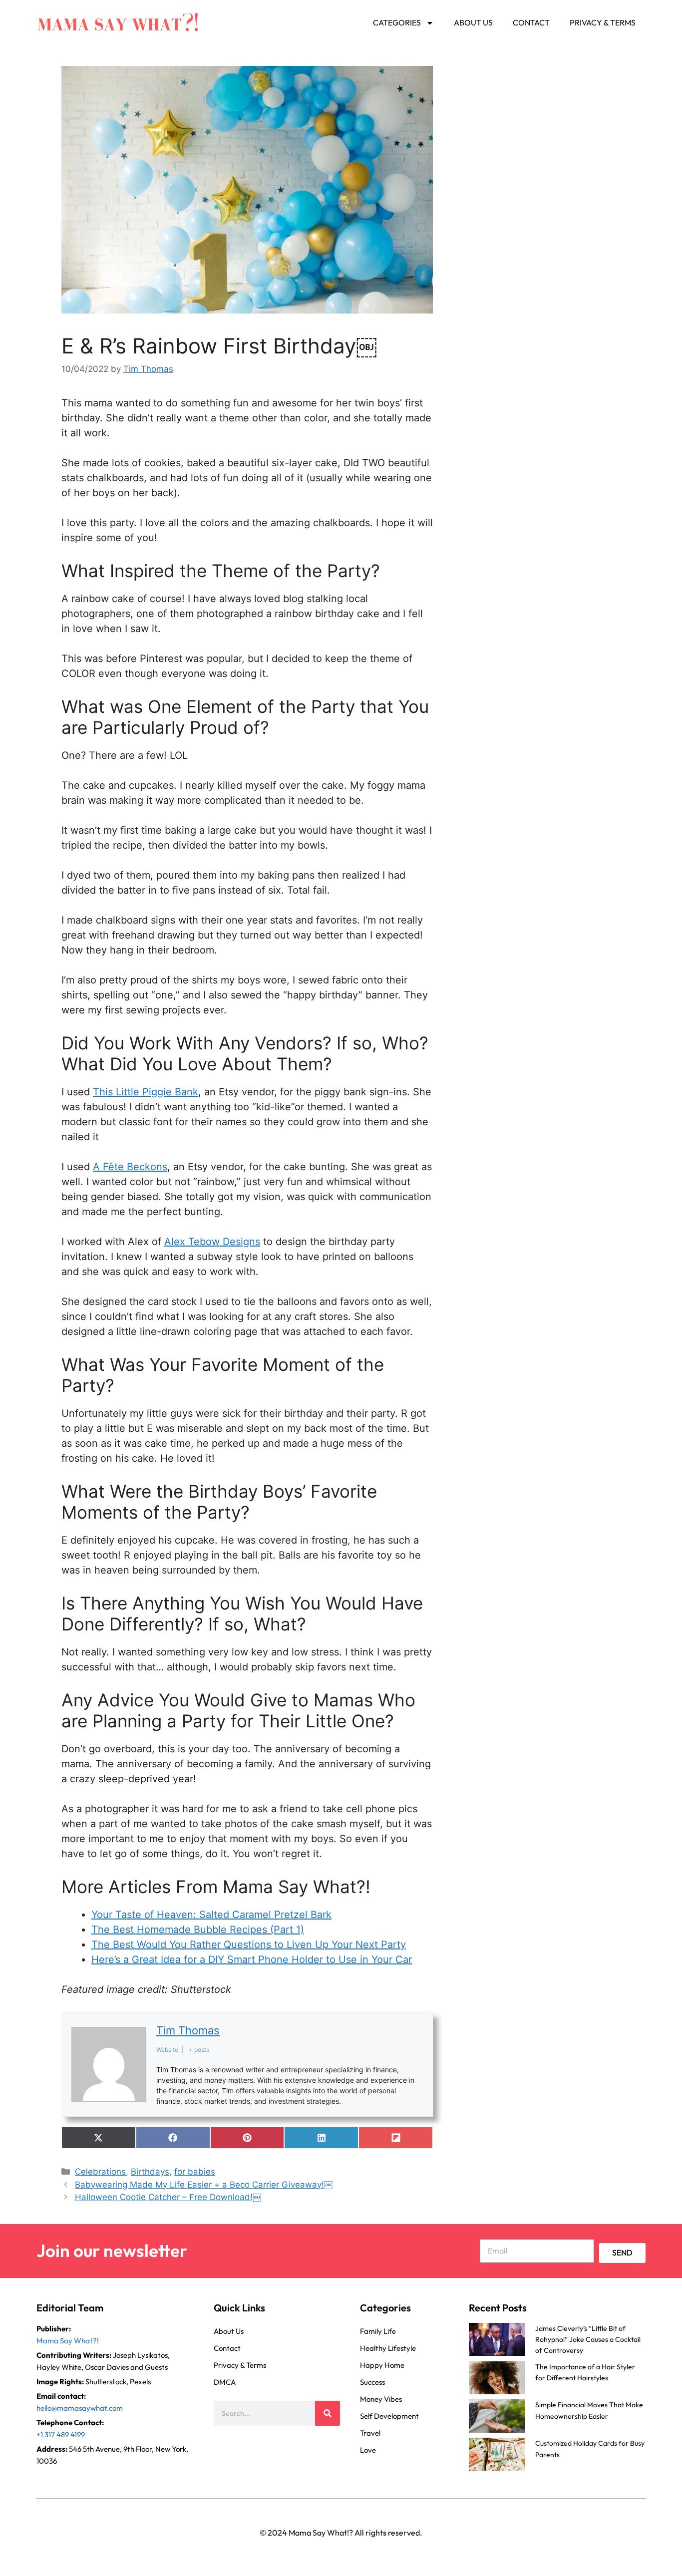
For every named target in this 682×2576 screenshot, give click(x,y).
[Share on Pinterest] (247, 2138)
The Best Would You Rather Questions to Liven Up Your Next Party (249, 1944)
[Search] (328, 2413)
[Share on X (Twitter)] (99, 2138)
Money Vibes (381, 2399)
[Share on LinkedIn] (321, 2138)
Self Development (389, 2415)
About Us (473, 22)
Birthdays (150, 2172)
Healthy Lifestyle (388, 2348)
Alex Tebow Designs (212, 1242)
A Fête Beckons (130, 1167)
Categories (397, 22)
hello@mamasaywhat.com (80, 2408)
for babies (195, 2172)
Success (372, 2382)
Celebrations (100, 2172)
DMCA (225, 2382)
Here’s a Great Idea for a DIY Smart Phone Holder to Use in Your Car (252, 1959)
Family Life (378, 2331)
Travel (370, 2432)
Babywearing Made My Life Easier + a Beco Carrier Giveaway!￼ (204, 2185)
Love (368, 2449)
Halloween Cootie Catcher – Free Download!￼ (168, 2197)
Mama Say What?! (68, 2340)
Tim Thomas (188, 2030)
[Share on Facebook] (173, 2138)
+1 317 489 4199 (61, 2434)
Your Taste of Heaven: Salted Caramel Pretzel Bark (211, 1915)
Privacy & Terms (603, 22)
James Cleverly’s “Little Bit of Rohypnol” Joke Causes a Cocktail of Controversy (588, 2339)
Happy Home (382, 2365)
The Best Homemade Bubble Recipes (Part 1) (198, 1930)
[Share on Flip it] (396, 2138)
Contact (531, 22)
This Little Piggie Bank (146, 1092)
